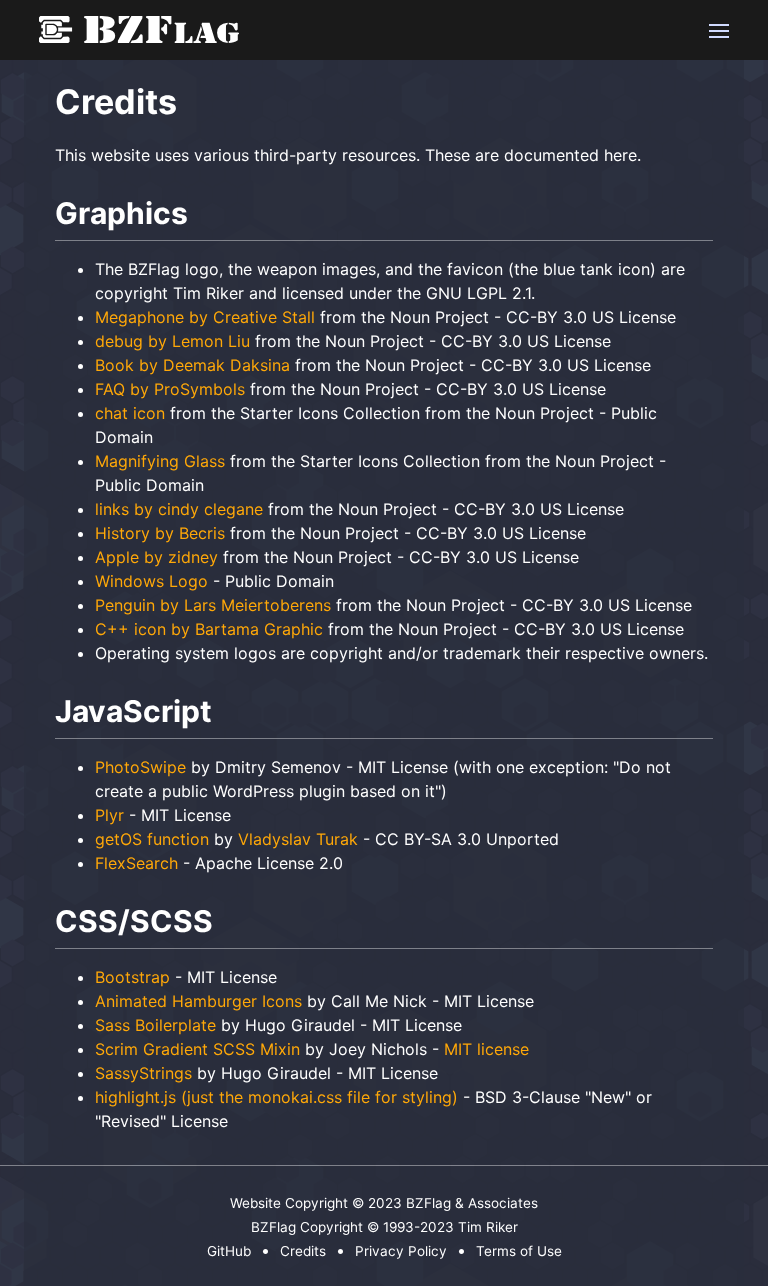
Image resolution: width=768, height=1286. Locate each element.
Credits (303, 1251)
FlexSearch (136, 863)
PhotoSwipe (140, 767)
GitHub (229, 1251)
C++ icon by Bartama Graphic (209, 629)
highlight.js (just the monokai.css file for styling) (276, 1097)
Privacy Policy (401, 1251)
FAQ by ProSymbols (170, 389)
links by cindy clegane (179, 509)
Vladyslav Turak (298, 839)
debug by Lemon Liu (172, 341)
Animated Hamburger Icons (198, 1001)
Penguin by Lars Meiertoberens (213, 605)
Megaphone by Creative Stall (205, 317)
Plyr (109, 815)
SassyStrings (143, 1073)
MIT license (486, 1049)
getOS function (152, 839)
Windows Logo (151, 581)
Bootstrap (132, 977)
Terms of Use (519, 1251)
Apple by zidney (156, 557)
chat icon (130, 413)
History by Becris (160, 533)
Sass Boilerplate (155, 1025)
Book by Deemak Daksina (192, 365)
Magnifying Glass (160, 461)
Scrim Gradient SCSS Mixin (197, 1049)
